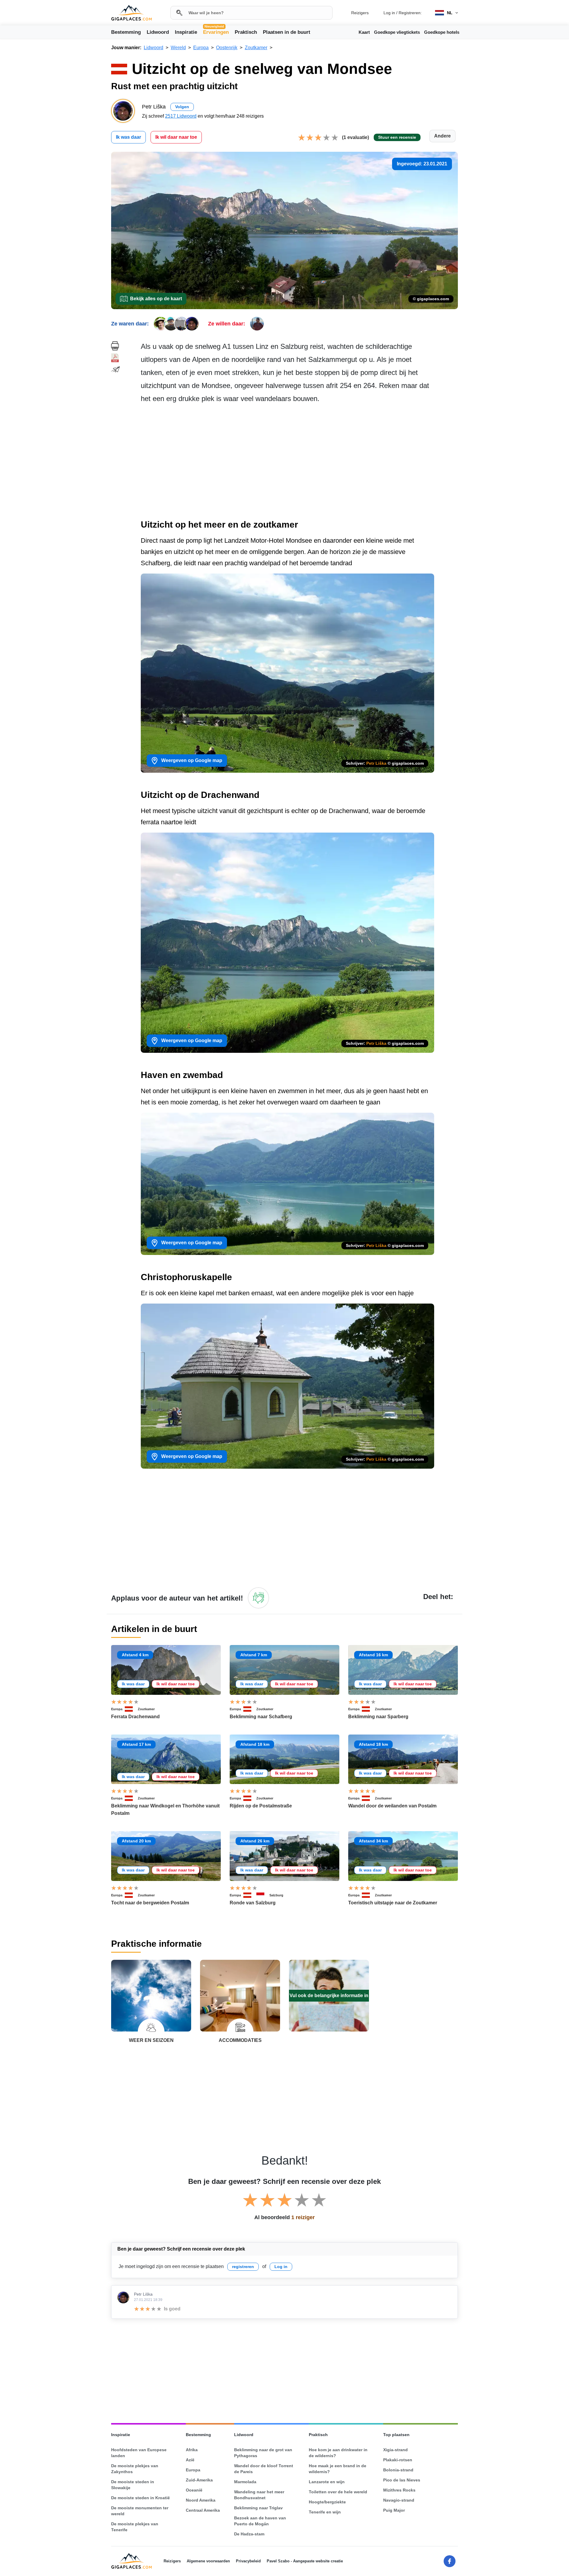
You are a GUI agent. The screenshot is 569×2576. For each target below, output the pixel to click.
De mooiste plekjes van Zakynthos (135, 2469)
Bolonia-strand (398, 2470)
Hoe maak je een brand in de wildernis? (338, 2469)
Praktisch (246, 32)
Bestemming (126, 32)
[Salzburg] (263, 1895)
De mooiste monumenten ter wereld (140, 2511)
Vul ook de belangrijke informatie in (329, 1996)
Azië (190, 2460)
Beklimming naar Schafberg (261, 1717)
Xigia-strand (395, 2450)
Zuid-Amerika (199, 2480)
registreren (243, 2267)
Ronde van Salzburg (253, 1903)
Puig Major (394, 2510)
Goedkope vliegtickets (397, 32)
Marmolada (245, 2482)
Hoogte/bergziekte (327, 2502)
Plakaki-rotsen (398, 2460)
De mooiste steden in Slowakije (133, 2485)
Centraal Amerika (203, 2510)
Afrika (192, 2450)
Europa (117, 1709)
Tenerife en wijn (325, 2512)
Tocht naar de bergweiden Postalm (150, 1903)
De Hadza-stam (249, 2534)
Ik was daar (128, 137)
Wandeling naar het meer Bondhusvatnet (259, 2495)
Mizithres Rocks (399, 2490)
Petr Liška (376, 763)
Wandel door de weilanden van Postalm (392, 1806)
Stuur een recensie (397, 137)
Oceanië (194, 2490)
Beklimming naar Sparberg (378, 1717)
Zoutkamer (146, 1709)
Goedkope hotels (442, 32)
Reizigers (360, 13)
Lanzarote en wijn (327, 2482)
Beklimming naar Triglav (258, 2508)
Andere (442, 136)
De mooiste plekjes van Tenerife (135, 2527)
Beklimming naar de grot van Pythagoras (263, 2453)
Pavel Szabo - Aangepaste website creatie (305, 2561)
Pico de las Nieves (402, 2480)
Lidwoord (158, 32)
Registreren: (410, 13)
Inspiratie (186, 32)
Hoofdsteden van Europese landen (139, 2453)
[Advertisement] (299, 463)
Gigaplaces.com (131, 13)
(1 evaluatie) (355, 137)
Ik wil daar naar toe (176, 137)
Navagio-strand (399, 2500)
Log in (389, 13)
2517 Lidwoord (181, 116)
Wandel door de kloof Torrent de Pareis (264, 2469)
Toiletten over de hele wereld (338, 2492)
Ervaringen (216, 32)
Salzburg (276, 1895)
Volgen (182, 107)
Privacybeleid (248, 2561)
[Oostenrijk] (131, 1709)
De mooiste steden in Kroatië (140, 2498)
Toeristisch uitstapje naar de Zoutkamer (393, 1903)
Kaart (364, 32)
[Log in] (258, 1598)
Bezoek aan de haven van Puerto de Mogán (260, 2521)
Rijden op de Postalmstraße (261, 1806)
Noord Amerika (201, 2500)
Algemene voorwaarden (208, 2561)
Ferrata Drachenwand (135, 1717)
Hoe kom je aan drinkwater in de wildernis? (338, 2453)
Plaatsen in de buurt (287, 32)
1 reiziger (303, 2217)
